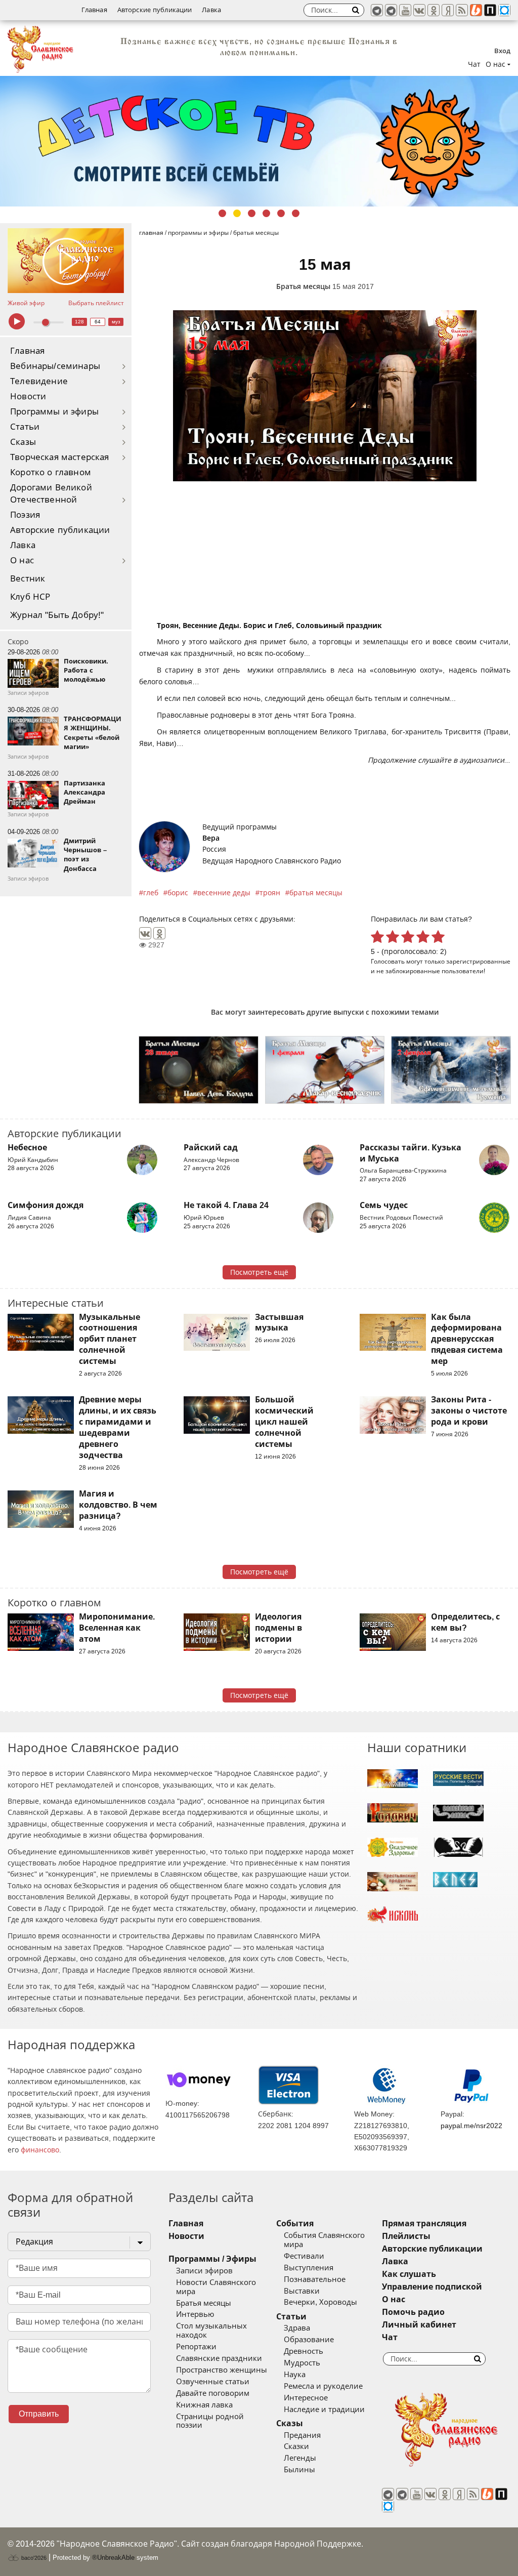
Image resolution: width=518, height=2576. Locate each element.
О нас (22, 560)
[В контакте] (419, 10)
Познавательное (315, 2279)
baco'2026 (33, 2558)
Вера (211, 838)
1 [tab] (222, 213)
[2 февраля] (451, 1070)
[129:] (259, 141)
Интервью (195, 2314)
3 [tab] (252, 213)
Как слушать (409, 2274)
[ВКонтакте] (145, 933)
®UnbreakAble (113, 2558)
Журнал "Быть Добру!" (57, 615)
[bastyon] (504, 10)
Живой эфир (26, 303)
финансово (40, 2150)
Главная (94, 10)
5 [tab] (281, 213)
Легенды (300, 2458)
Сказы (23, 442)
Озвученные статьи (213, 2382)
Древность (304, 2351)
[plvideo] (490, 10)
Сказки (296, 2446)
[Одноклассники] (159, 933)
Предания (302, 2435)
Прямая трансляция (424, 2224)
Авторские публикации (155, 10)
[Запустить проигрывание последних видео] (66, 261)
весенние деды (224, 893)
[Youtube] (405, 10)
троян (270, 893)
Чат (474, 64)
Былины (299, 2470)
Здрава (297, 2328)
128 (79, 322)
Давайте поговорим (213, 2393)
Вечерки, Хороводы (320, 2302)
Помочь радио (413, 2312)
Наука (295, 2375)
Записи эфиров (204, 2271)
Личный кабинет (419, 2325)
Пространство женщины (222, 2370)
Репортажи (196, 2347)
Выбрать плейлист (96, 303)
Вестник (28, 579)
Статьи (25, 427)
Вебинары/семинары (55, 366)
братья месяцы (316, 893)
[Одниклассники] (434, 10)
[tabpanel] (259, 141)
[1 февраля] (325, 1070)
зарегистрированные (478, 961)
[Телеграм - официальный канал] (377, 10)
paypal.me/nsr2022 (471, 2126)
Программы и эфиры (54, 412)
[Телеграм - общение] (391, 10)
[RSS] (462, 10)
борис (178, 893)
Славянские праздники (219, 2358)
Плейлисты (406, 2236)
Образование (309, 2340)
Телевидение (39, 381)
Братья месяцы (303, 286)
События (295, 2224)
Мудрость (302, 2363)
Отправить (39, 2414)
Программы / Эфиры (212, 2259)
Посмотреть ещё (259, 1272)
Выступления (309, 2268)
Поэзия (25, 515)
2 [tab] (237, 213)
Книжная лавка (204, 2405)
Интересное (306, 2398)
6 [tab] (296, 213)
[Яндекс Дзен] (448, 10)
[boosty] (476, 10)
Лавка (211, 10)
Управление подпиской (432, 2287)
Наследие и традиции (324, 2409)
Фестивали (304, 2256)
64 (98, 322)
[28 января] (199, 1070)
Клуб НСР (30, 597)
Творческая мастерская (60, 457)
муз (116, 322)
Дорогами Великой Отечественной (51, 494)
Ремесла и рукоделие (323, 2386)
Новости (28, 397)
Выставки (302, 2291)
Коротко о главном (51, 472)
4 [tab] (266, 213)
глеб (151, 893)
